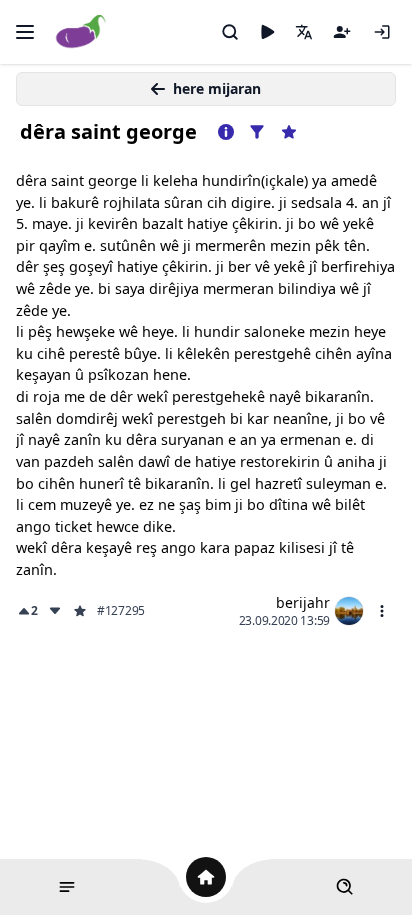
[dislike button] (55, 611)
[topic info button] (226, 132)
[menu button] (382, 611)
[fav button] (80, 611)
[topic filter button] (257, 132)
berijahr (303, 602)
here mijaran (217, 88)
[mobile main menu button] (25, 32)
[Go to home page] (81, 32)
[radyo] (267, 32)
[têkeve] (382, 32)
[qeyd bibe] (342, 32)
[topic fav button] (289, 132)
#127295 (121, 611)
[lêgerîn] (230, 32)
